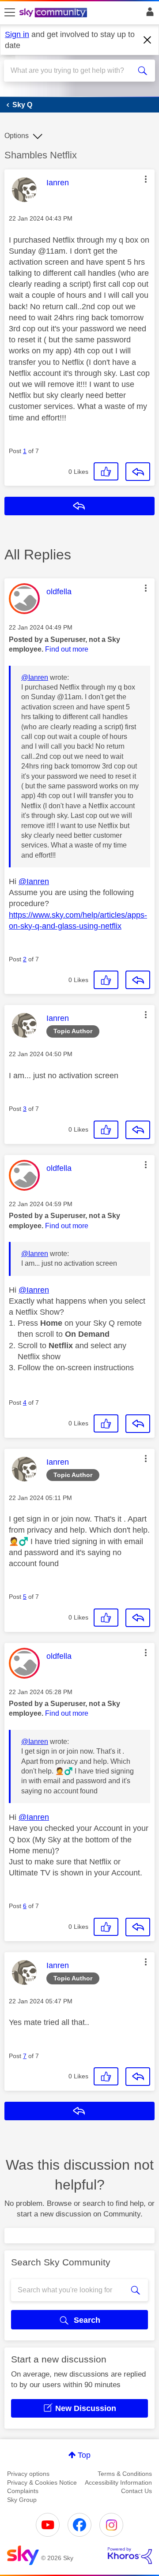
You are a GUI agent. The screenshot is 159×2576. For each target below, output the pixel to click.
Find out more (67, 649)
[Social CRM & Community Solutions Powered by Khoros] (130, 2556)
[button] (146, 179)
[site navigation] (10, 13)
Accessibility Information (118, 2482)
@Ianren (35, 677)
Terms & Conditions (125, 2474)
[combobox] (72, 71)
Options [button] (17, 136)
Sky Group (22, 2500)
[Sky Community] (54, 13)
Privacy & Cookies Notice (42, 2482)
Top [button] (84, 2455)
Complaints (23, 2491)
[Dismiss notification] (148, 40)
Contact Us (136, 2491)
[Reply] (138, 472)
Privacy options (28, 2474)
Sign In (148, 14)
